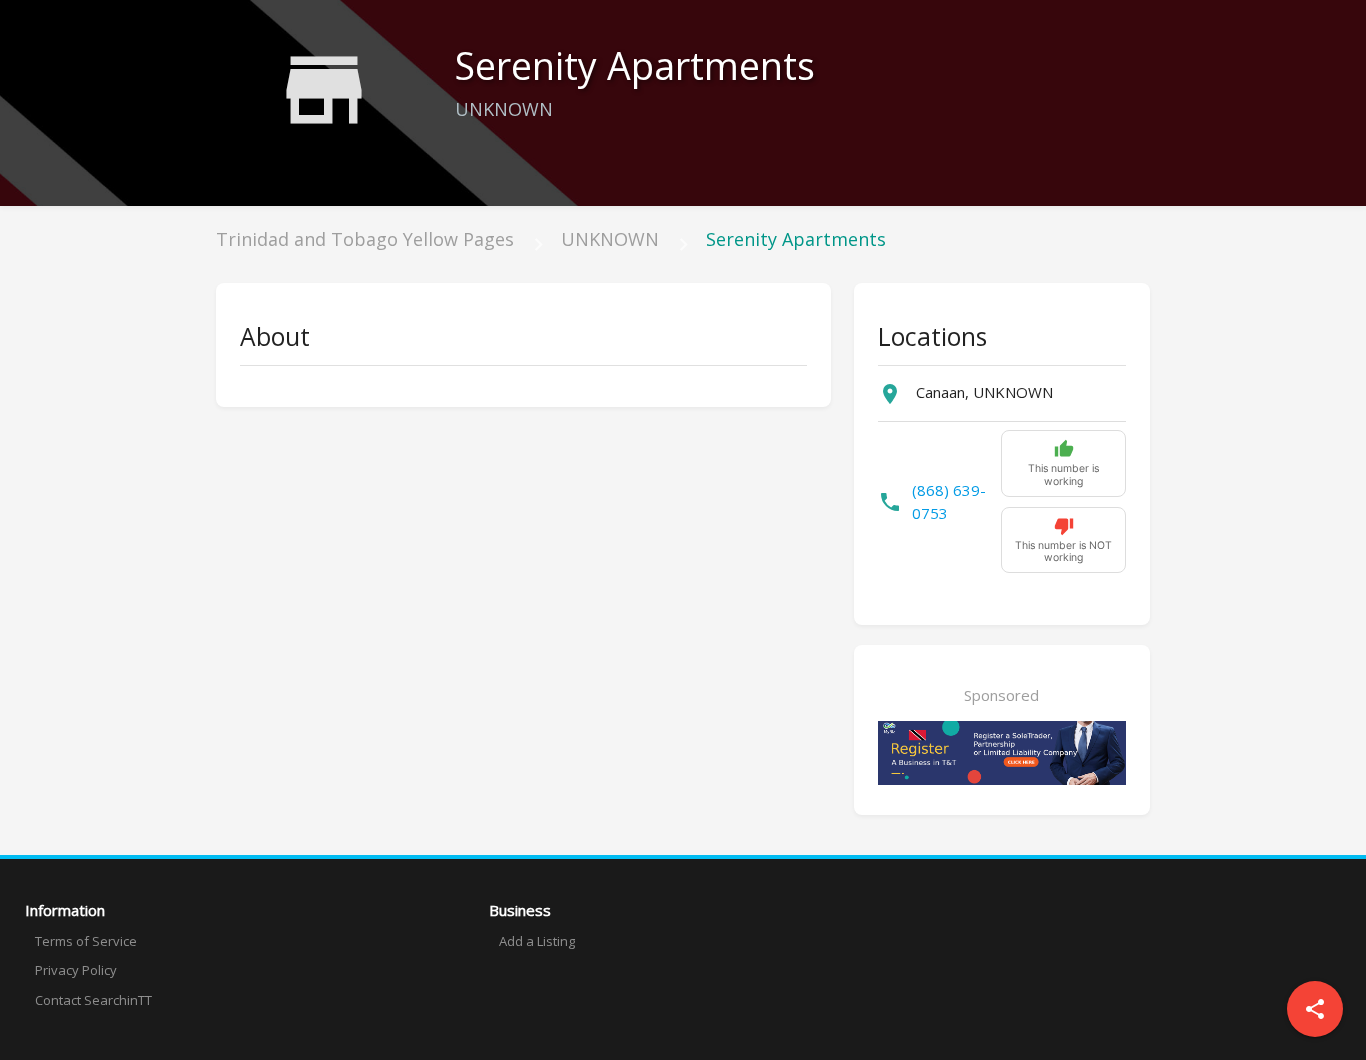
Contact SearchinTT (93, 1000)
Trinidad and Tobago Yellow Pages (365, 239)
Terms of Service (86, 941)
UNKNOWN (610, 239)
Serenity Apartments (796, 239)
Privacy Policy (76, 970)
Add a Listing (537, 941)
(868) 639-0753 (949, 501)
